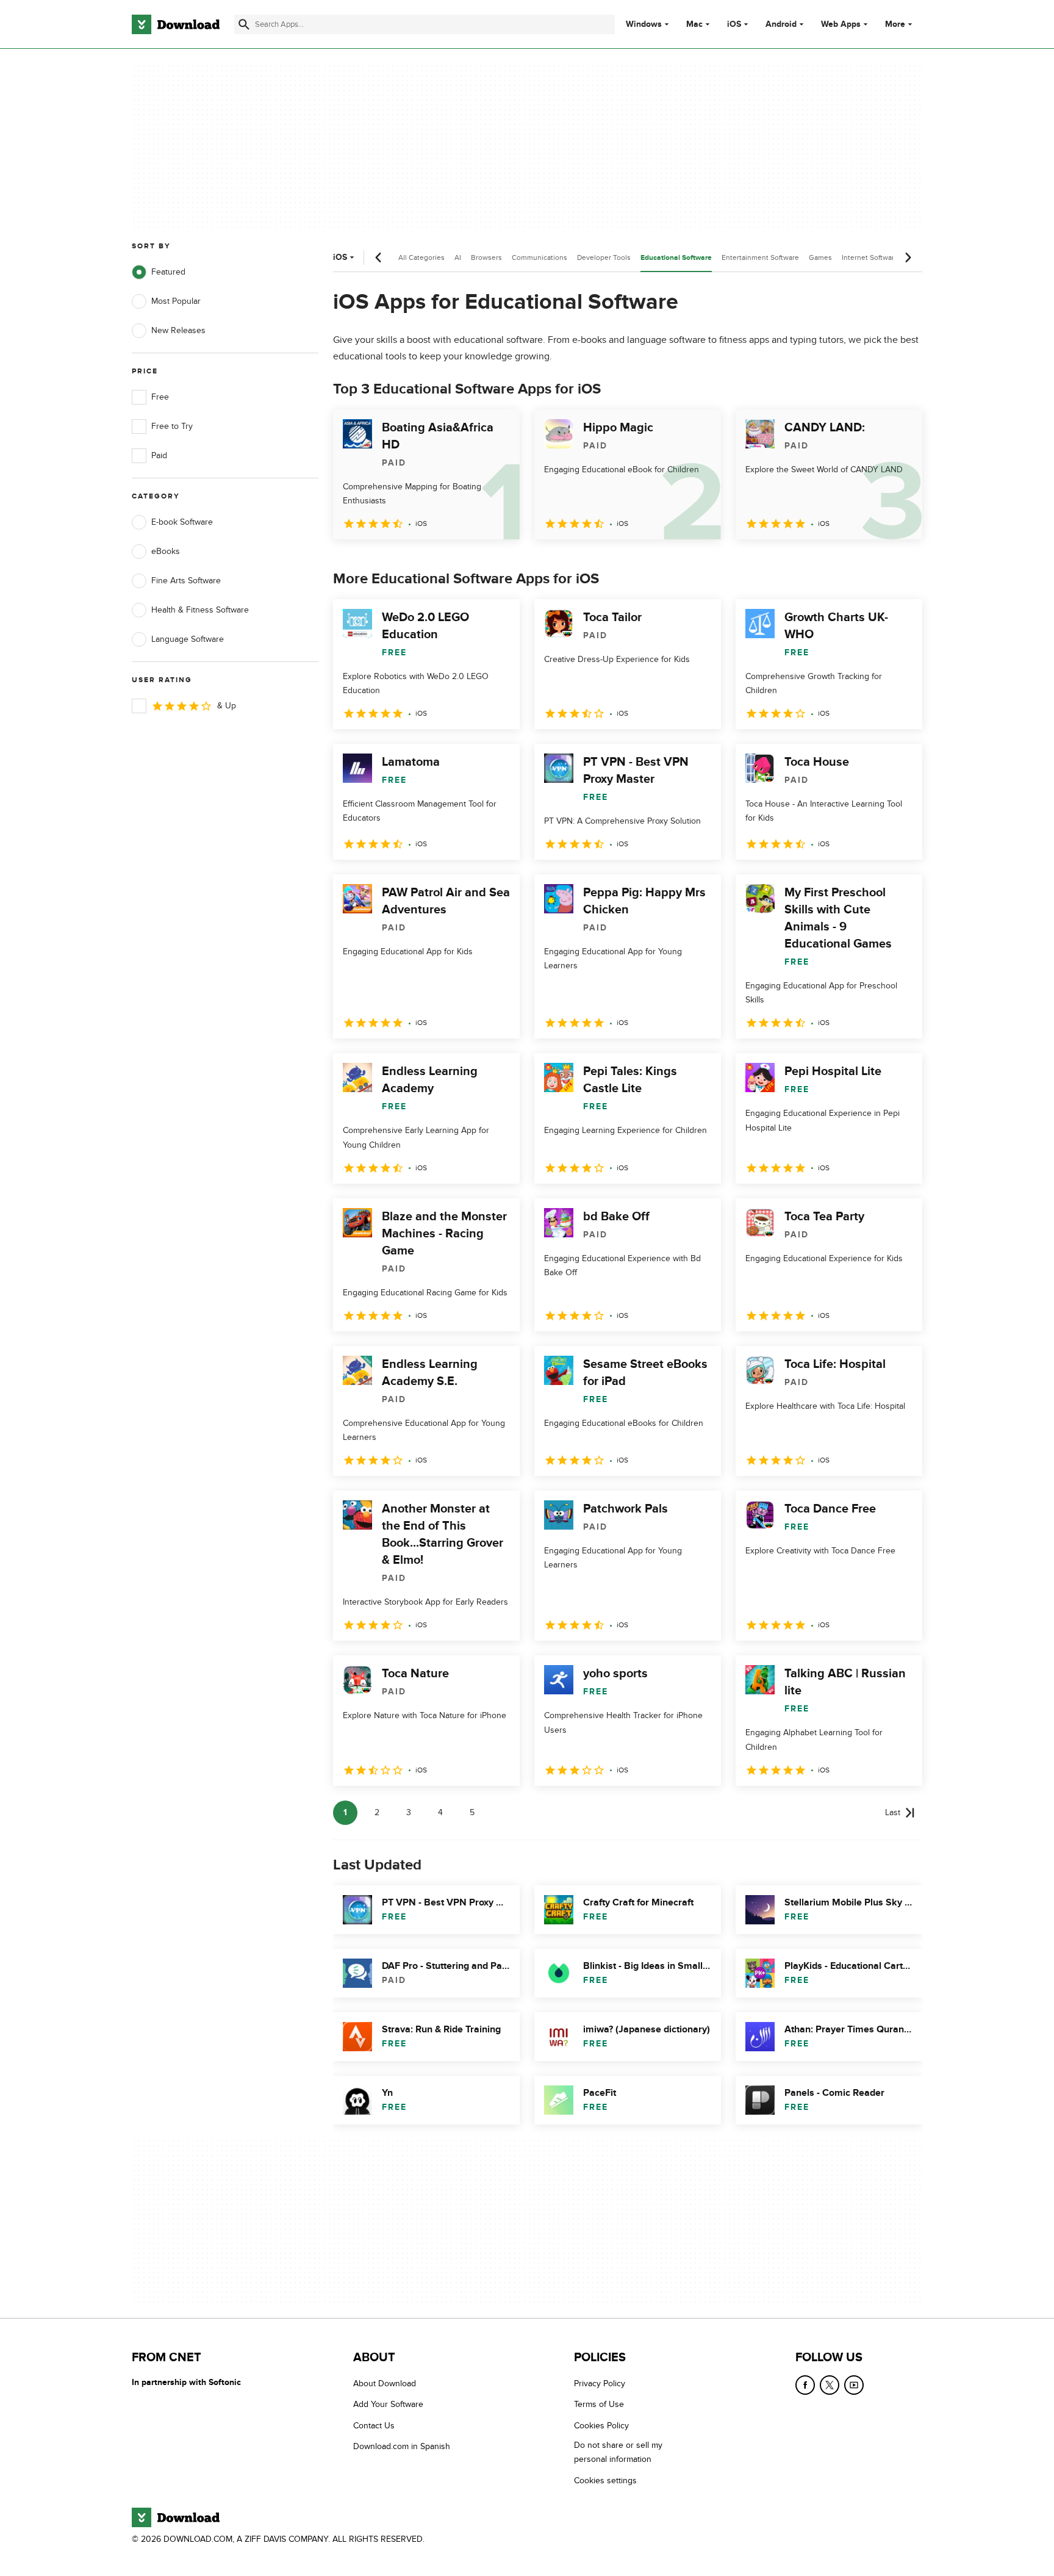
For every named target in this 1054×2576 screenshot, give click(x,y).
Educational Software (676, 258)
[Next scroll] (908, 257)
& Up (227, 706)
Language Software (188, 639)
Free (160, 397)
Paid (159, 455)
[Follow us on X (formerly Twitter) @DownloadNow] (830, 2385)
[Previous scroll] (379, 257)
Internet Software (870, 257)
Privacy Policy (600, 2384)
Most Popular (176, 301)
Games (820, 257)
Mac (694, 24)
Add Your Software (388, 2405)
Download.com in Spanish (402, 2446)
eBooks (166, 551)
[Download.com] (176, 24)
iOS (734, 24)
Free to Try (172, 426)
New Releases (178, 330)
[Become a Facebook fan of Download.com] (805, 2385)
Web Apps (841, 24)
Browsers (486, 257)
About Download (385, 2384)
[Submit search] (244, 24)
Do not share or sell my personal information (618, 2452)
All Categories (421, 257)
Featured (168, 272)
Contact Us (374, 2426)
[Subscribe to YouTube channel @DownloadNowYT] (854, 2385)
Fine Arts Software (186, 581)
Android (781, 24)
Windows (644, 24)
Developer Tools (604, 257)
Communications (540, 257)
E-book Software (182, 522)
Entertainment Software (760, 257)
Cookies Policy (601, 2426)
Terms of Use (599, 2405)
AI (458, 257)
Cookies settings (605, 2481)
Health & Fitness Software (200, 610)
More (895, 24)
